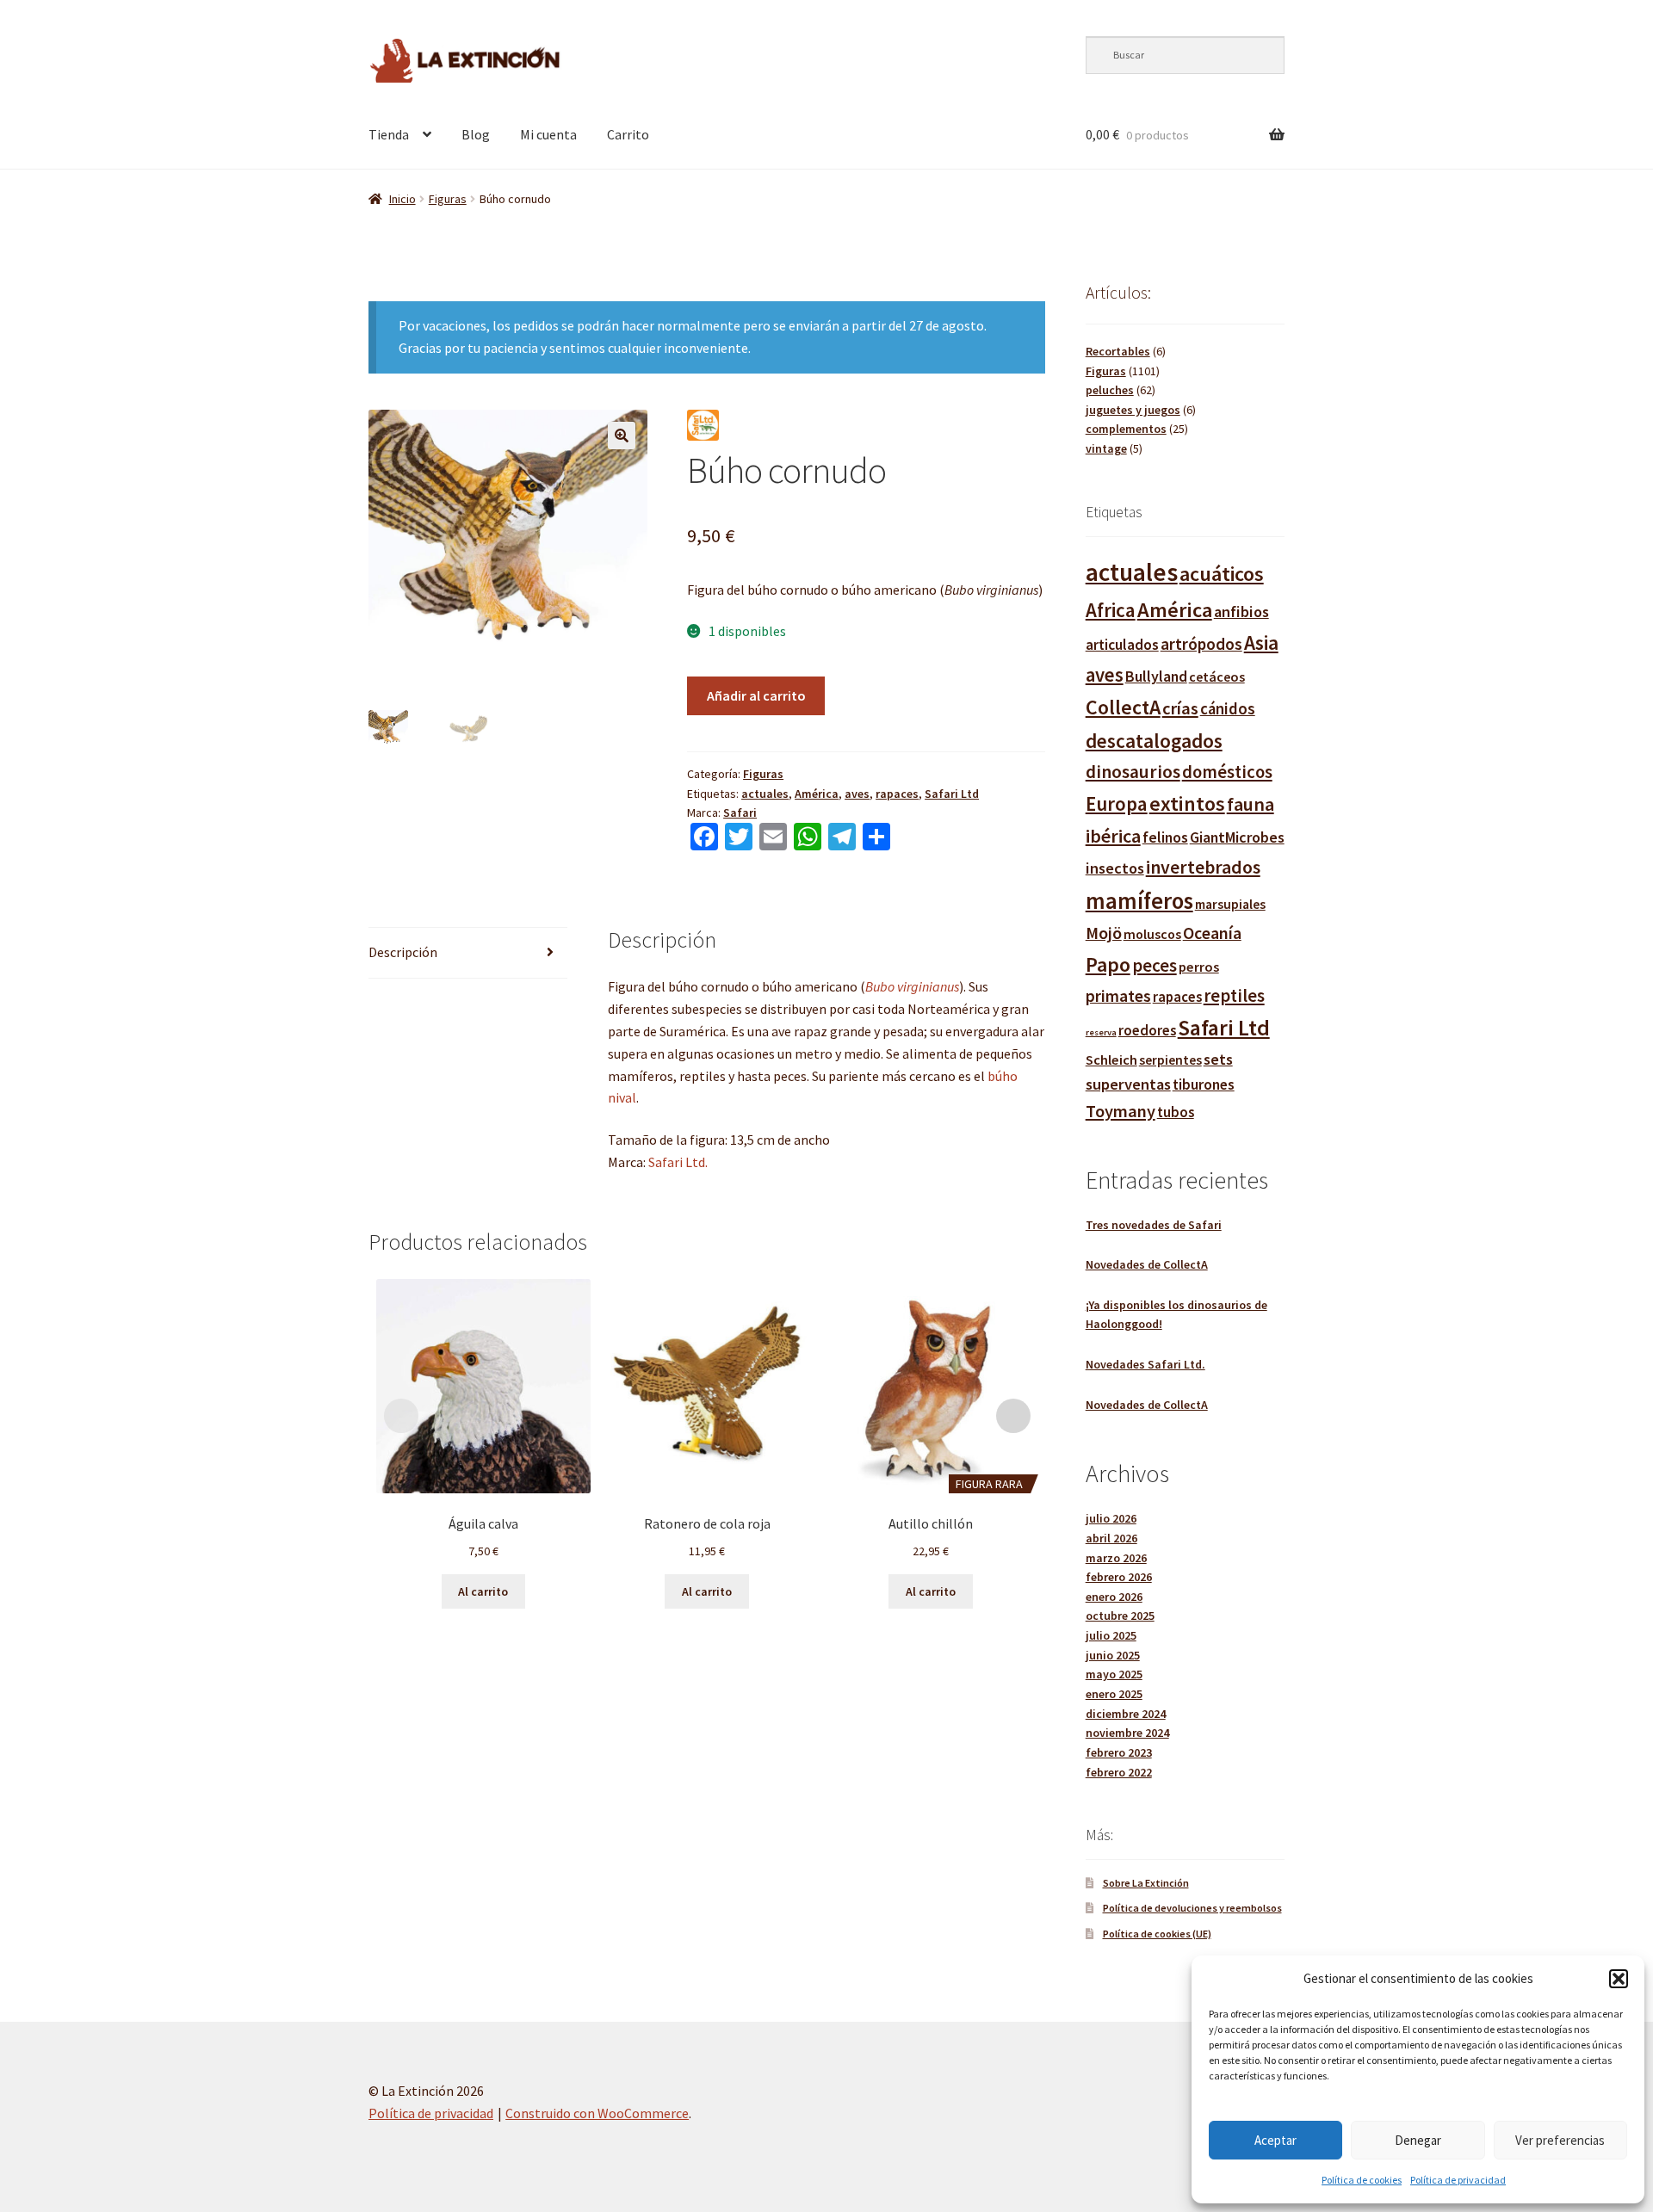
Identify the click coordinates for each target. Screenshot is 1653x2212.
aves (857, 794)
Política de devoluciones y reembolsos (1192, 1908)
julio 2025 (1111, 1635)
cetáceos (1217, 677)
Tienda (389, 134)
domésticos (1227, 772)
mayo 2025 (1114, 1674)
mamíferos (1139, 901)
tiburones (1204, 1084)
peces (1155, 965)
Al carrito (483, 1591)
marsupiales (1230, 904)
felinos (1165, 837)
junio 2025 (1113, 1655)
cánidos (1228, 709)
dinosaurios (1133, 772)
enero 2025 (1114, 1694)
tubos (1176, 1112)
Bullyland (1156, 676)
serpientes (1170, 1060)
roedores (1147, 1031)
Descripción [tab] (403, 952)
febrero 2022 (1119, 1772)
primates (1118, 996)
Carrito (628, 134)
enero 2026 (1114, 1597)
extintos (1187, 803)
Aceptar (1275, 2140)
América (817, 794)
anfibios (1241, 612)
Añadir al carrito (756, 695)
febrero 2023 (1119, 1752)
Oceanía (1212, 933)
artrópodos (1201, 644)
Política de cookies (1362, 2180)
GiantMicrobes (1237, 837)
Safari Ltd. (678, 1162)
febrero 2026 (1119, 1577)
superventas (1128, 1084)
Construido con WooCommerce (597, 2113)
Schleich (1111, 1060)
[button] (1619, 1979)
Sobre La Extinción (1146, 1883)
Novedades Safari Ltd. (1145, 1364)
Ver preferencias (1560, 2140)
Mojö (1104, 933)
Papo (1108, 964)
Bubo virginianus (912, 986)
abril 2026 (1111, 1538)
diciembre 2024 (1126, 1714)
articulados (1122, 645)
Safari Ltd (952, 794)
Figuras (448, 199)
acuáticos (1222, 574)
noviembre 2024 (1127, 1733)
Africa (1111, 610)
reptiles (1234, 995)
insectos (1115, 868)
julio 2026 (1111, 1518)
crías (1180, 708)
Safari (740, 813)
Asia (1261, 643)
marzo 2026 (1116, 1558)
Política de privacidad (1458, 2180)
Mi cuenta (548, 134)
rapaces (897, 794)
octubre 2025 (1120, 1616)
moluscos (1152, 934)
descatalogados (1154, 741)
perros (1199, 967)
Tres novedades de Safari (1154, 1225)
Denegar (1418, 2140)
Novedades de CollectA (1147, 1264)
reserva (1101, 1032)
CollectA (1123, 707)
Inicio (402, 199)
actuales (765, 794)
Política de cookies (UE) (1157, 1934)
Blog (476, 134)
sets (1218, 1059)
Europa (1117, 803)
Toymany (1121, 1111)
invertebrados (1203, 867)
